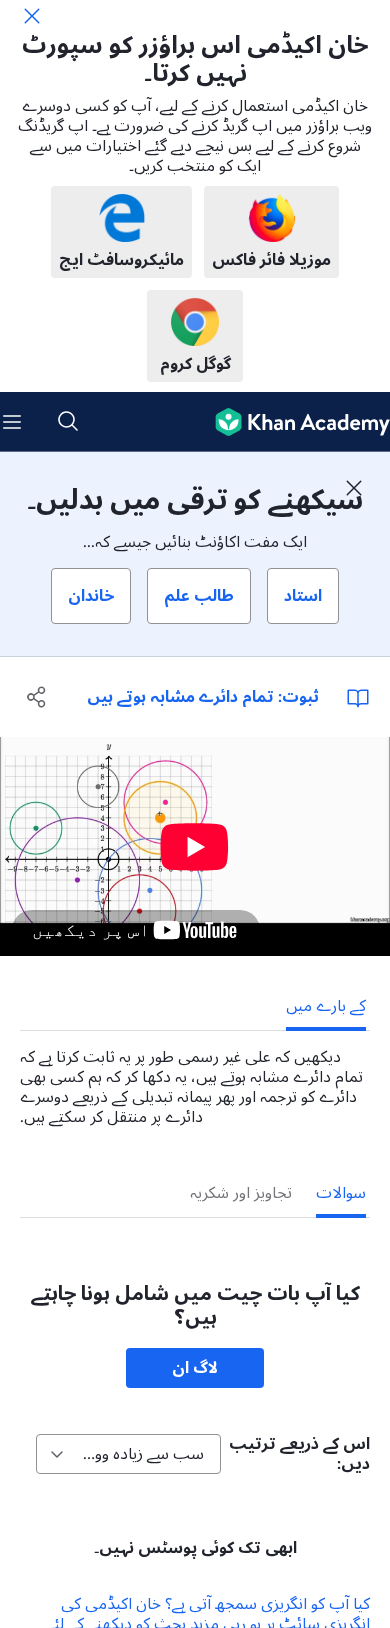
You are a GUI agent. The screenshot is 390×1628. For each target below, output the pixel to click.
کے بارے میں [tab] (326, 1006)
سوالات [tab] (341, 1193)
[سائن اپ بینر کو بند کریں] (354, 488)
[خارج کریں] (32, 16)
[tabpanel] (195, 1079)
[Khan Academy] (294, 422)
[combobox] (128, 1454)
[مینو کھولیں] (12, 422)
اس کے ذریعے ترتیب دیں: (299, 1454)
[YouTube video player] (195, 846)
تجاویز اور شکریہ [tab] (241, 1193)
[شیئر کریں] (37, 697)
